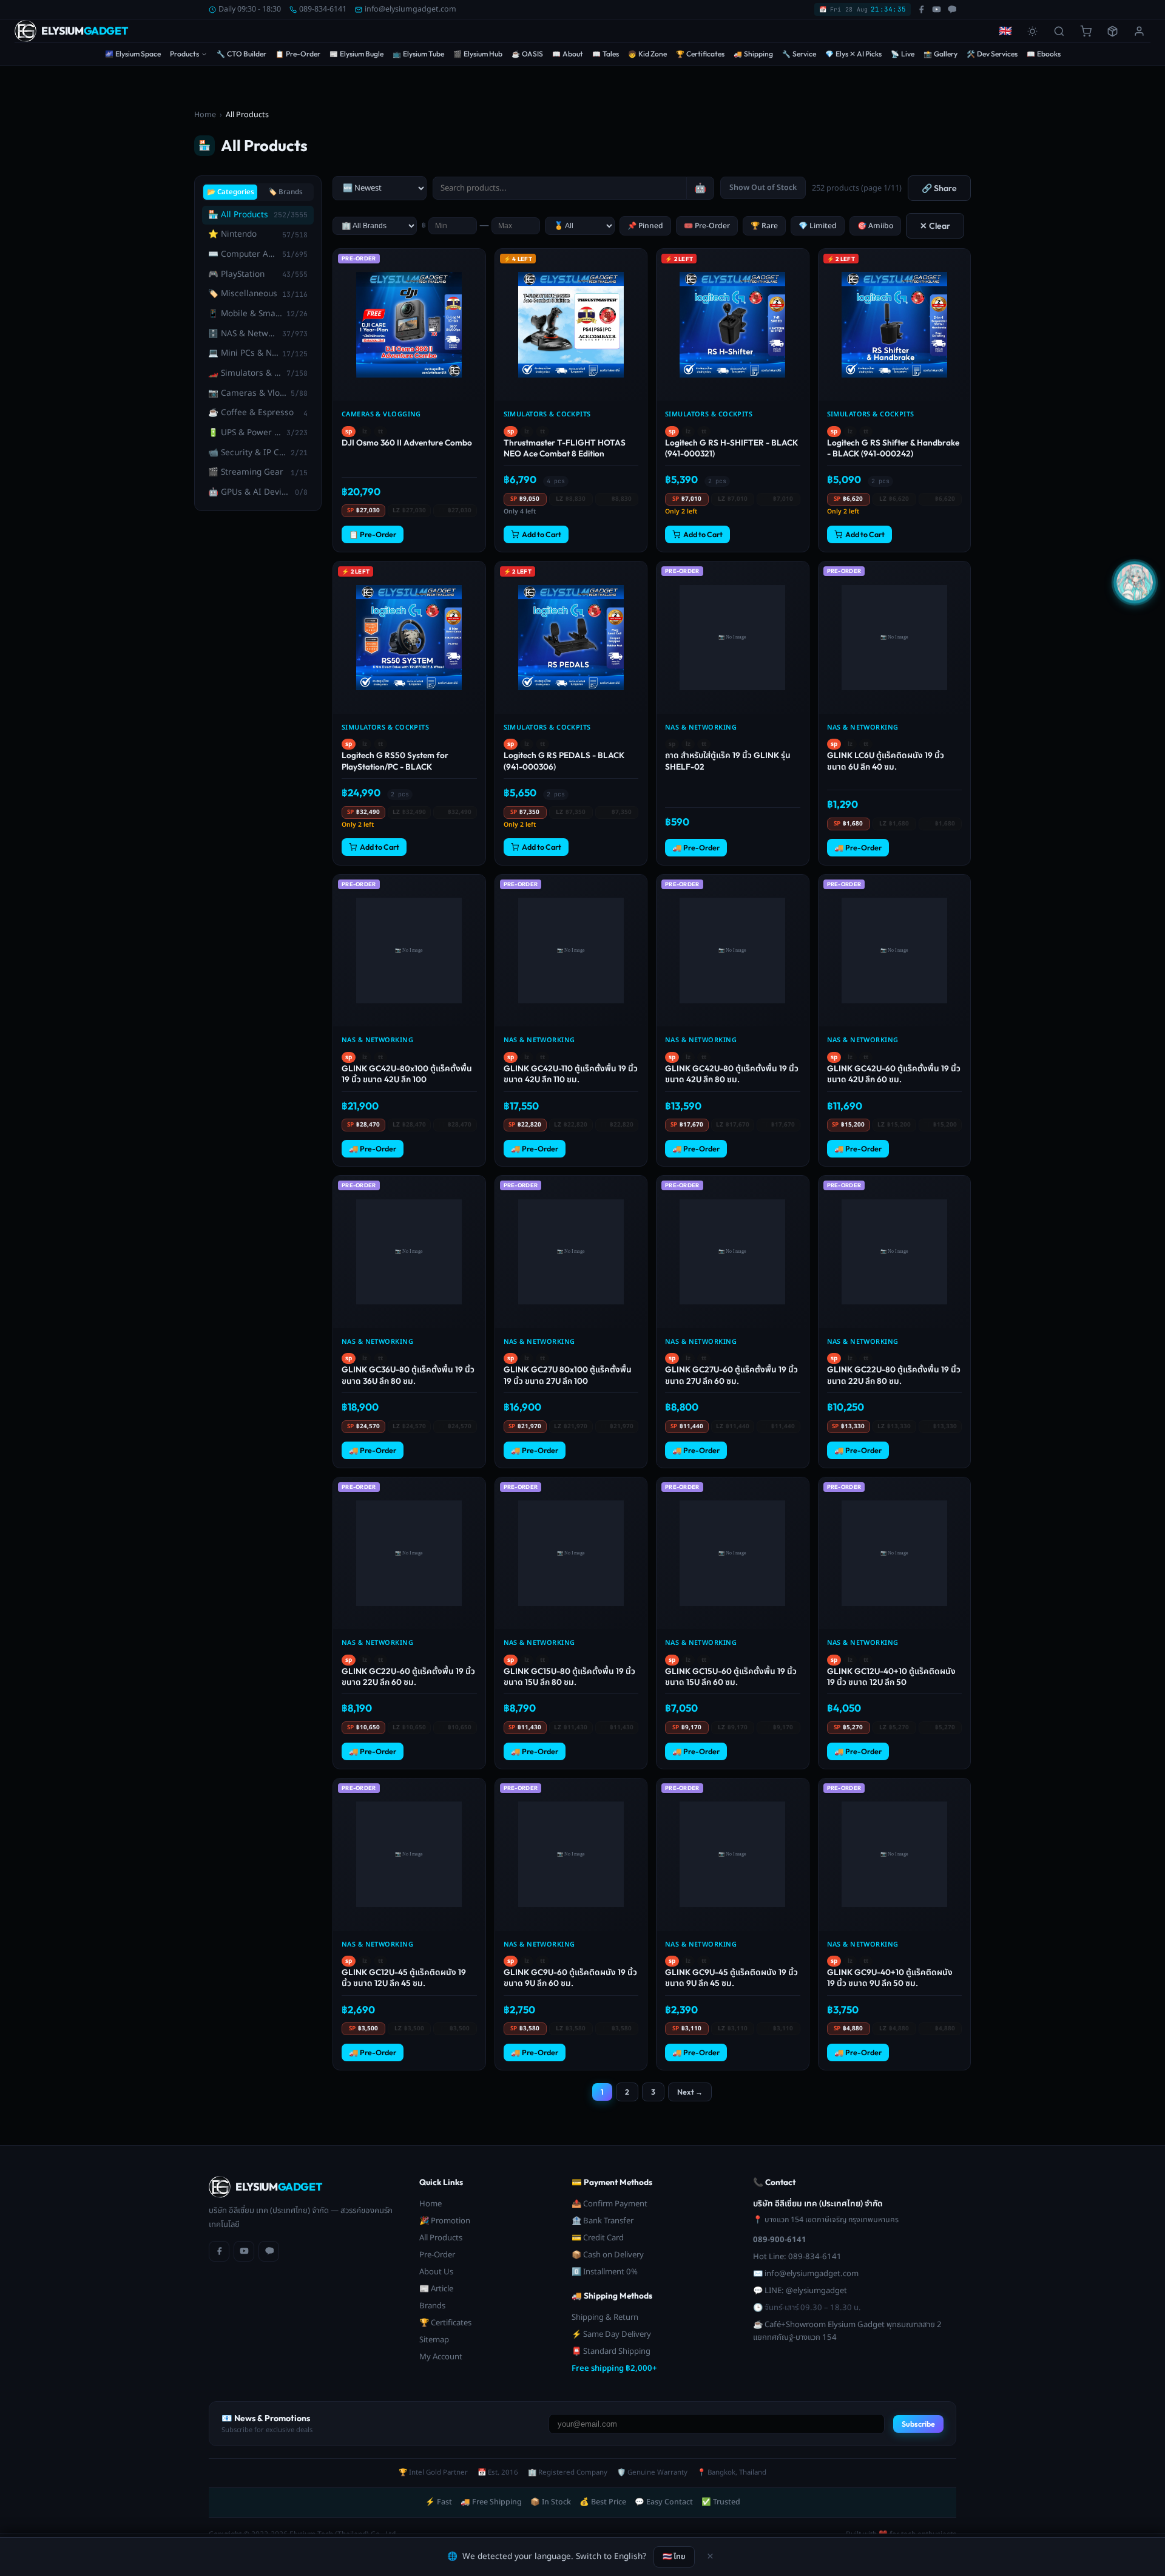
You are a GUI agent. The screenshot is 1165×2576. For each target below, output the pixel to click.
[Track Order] (1112, 31)
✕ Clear (935, 226)
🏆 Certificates (445, 2323)
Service (799, 54)
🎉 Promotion (445, 2221)
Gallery (940, 54)
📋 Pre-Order (373, 534)
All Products (441, 2238)
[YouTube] (244, 2251)
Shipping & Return (605, 2317)
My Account (441, 2357)
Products (184, 54)
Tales (606, 54)
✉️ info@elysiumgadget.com (806, 2274)
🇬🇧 (1005, 31)
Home (205, 115)
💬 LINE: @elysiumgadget (800, 2291)
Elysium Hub (478, 54)
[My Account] (1139, 31)
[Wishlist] (475, 263)
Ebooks (1044, 54)
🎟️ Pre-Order (707, 226)
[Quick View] (475, 283)
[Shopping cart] (1086, 31)
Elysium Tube (418, 54)
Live (903, 54)
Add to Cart (542, 534)
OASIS (527, 54)
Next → (690, 2092)
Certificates (700, 54)
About (568, 54)
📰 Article (436, 2289)
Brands (432, 2306)
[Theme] (1032, 31)
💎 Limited (818, 226)
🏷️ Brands (285, 192)
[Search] (1059, 31)
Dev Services (992, 54)
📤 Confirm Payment (610, 2204)
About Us (436, 2272)
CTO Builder (241, 54)
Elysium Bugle (356, 54)
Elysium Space (133, 54)
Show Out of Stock (763, 188)
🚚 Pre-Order (696, 848)
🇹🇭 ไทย (674, 2556)
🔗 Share (939, 188)
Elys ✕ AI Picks (853, 54)
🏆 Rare (764, 226)
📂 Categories (231, 192)
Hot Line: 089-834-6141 (797, 2257)
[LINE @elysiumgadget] (952, 9)
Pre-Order (298, 54)
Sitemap (434, 2340)
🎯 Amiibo (875, 226)
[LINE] (269, 2251)
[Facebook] (219, 2251)
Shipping (753, 54)
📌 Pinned (645, 226)
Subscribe (918, 2424)
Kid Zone (647, 54)
